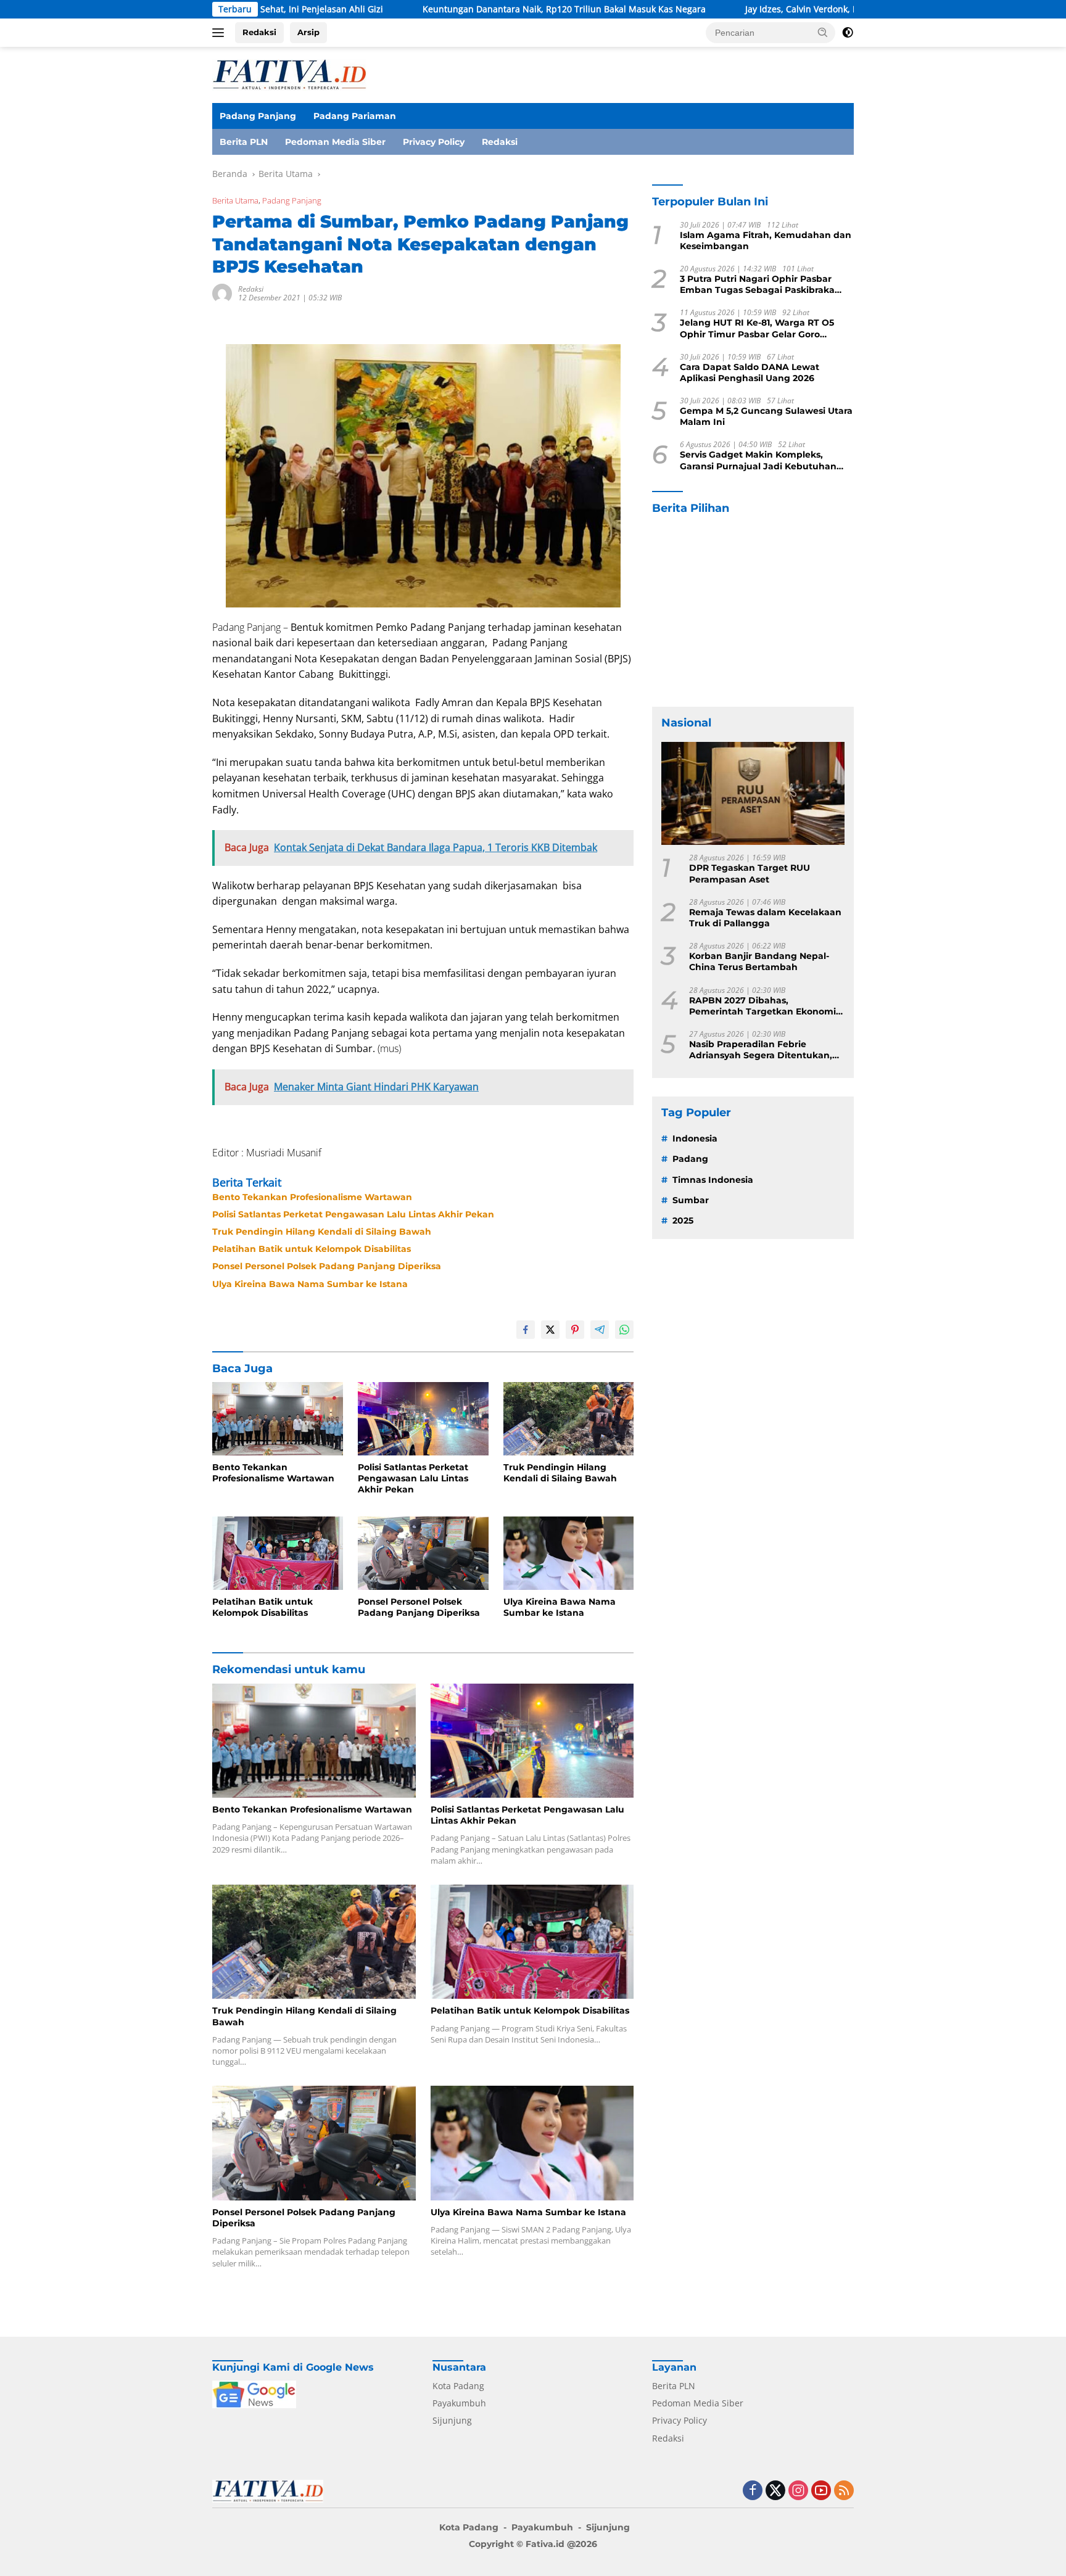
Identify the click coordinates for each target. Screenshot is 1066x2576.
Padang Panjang (258, 116)
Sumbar (691, 1200)
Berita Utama (235, 200)
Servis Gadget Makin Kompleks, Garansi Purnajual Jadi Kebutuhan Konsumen (758, 461)
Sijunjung (452, 2420)
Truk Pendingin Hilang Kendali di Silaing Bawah (322, 1232)
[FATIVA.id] (289, 74)
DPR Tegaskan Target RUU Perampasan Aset (750, 874)
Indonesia (695, 1138)
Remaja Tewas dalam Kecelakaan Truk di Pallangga (765, 918)
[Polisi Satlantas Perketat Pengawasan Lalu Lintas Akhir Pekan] (423, 1419)
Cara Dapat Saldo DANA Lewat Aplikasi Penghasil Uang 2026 (750, 372)
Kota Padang (458, 2386)
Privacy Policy (434, 142)
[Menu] (221, 33)
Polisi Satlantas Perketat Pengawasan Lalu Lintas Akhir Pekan (353, 1214)
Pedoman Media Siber (335, 142)
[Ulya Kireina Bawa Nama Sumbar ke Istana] (569, 1553)
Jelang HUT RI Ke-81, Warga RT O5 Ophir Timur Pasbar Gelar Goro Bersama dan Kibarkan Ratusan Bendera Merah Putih (757, 329)
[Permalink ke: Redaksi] (222, 293)
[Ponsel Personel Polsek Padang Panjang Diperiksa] (423, 1553)
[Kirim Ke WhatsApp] (624, 1330)
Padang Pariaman (355, 116)
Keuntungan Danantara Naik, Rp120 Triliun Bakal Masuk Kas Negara (456, 9)
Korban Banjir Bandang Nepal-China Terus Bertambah (759, 961)
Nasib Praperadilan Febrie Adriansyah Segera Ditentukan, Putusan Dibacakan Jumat (761, 1050)
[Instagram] (798, 2491)
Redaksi (259, 32)
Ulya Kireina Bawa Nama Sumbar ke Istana (310, 1284)
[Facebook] (753, 2491)
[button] (823, 32)
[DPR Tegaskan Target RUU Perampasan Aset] (753, 793)
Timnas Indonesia (713, 1180)
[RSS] (844, 2491)
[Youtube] (821, 2491)
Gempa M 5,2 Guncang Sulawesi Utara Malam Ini (766, 416)
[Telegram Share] (600, 1330)
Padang (690, 1159)
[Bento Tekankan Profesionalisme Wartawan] (278, 1419)
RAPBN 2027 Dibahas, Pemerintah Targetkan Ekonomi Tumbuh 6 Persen (762, 1006)
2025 (683, 1220)
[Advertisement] (753, 611)
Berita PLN (244, 142)
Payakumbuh (459, 2403)
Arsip (308, 32)
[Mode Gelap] (848, 33)
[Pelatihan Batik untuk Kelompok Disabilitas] (278, 1553)
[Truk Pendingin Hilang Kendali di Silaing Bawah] (569, 1419)
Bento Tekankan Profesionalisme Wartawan (312, 1197)
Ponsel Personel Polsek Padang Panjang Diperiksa (327, 1266)
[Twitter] (775, 2491)
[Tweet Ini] (550, 1330)
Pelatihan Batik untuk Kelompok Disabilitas (312, 1249)
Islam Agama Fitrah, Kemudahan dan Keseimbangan (766, 241)
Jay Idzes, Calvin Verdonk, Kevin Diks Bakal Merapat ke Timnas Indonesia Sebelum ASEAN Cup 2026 (842, 9)
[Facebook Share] (526, 1330)
